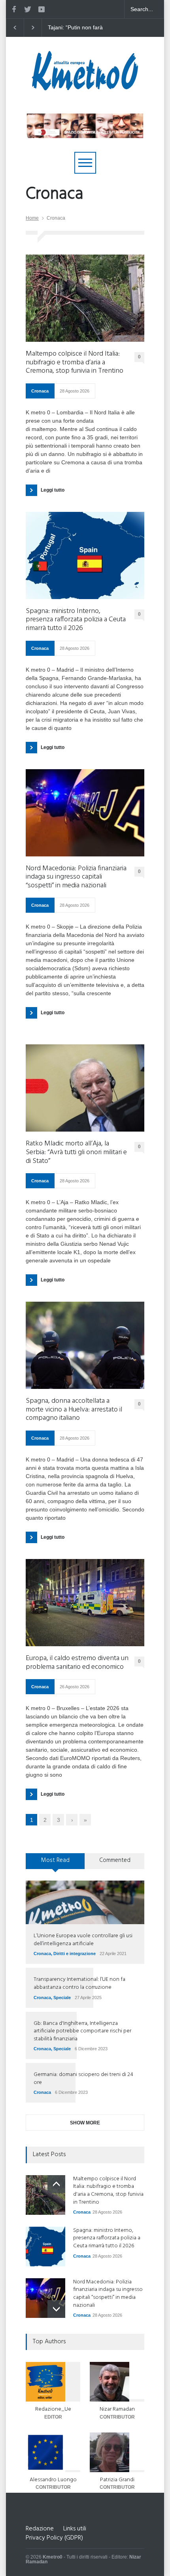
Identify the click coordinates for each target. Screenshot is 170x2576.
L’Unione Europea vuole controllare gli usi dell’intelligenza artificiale (83, 1940)
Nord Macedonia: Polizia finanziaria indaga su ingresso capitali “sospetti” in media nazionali (76, 877)
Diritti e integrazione (75, 1954)
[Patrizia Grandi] (117, 2452)
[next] (56, 2309)
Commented (115, 1860)
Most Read (55, 1860)
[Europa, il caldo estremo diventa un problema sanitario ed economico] (85, 1603)
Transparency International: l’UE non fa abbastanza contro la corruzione (79, 1983)
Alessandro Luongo (53, 2480)
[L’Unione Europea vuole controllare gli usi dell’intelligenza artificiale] (85, 1902)
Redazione (40, 2529)
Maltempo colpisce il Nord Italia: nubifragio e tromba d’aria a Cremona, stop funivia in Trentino (75, 363)
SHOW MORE (85, 2123)
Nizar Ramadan (117, 2409)
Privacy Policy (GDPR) (54, 2538)
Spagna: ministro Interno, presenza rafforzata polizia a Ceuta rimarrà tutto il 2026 (76, 620)
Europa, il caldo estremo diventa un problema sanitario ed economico (77, 1663)
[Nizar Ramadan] (117, 2382)
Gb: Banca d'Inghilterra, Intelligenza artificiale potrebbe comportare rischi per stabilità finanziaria (82, 2031)
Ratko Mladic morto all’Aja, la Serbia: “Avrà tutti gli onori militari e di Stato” (76, 1152)
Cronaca (40, 391)
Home (32, 218)
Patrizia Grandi (117, 2480)
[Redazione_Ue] (53, 2382)
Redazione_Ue (53, 2409)
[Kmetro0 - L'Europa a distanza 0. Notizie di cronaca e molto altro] (85, 87)
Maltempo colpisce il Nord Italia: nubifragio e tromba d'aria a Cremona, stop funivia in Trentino (80, 28)
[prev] (56, 2184)
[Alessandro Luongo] (53, 2452)
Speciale (62, 1998)
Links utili (75, 2529)
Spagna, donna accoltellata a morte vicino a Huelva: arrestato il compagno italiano (74, 1410)
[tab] (55, 1864)
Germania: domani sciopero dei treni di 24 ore (83, 2079)
